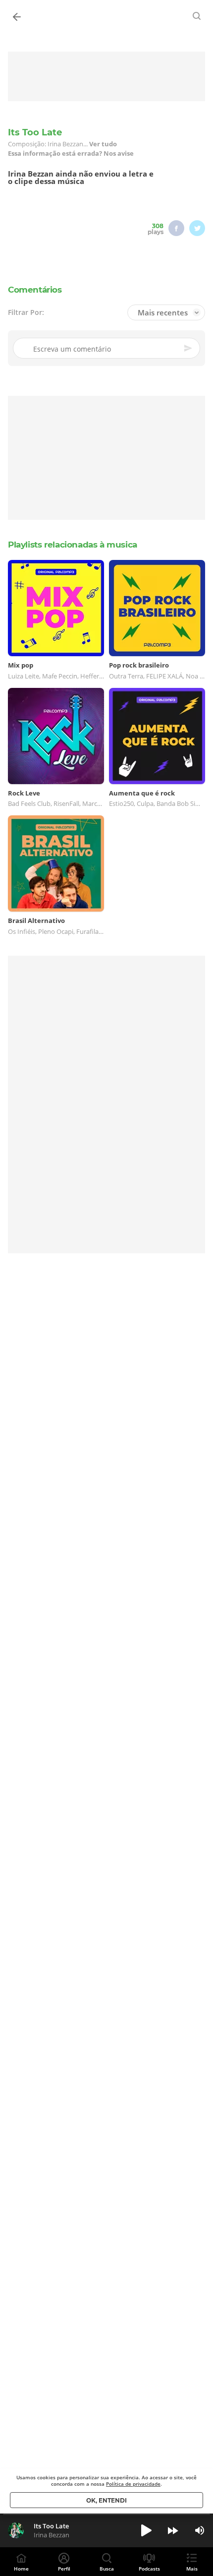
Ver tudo (103, 144)
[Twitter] (197, 228)
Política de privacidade (133, 2484)
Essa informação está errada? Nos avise (71, 153)
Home (21, 2569)
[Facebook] (176, 228)
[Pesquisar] (197, 16)
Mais (192, 2569)
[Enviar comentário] (189, 348)
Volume (200, 2530)
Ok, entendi (106, 2500)
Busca (107, 2569)
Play (146, 2530)
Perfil (64, 2569)
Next (173, 2530)
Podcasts (149, 2569)
